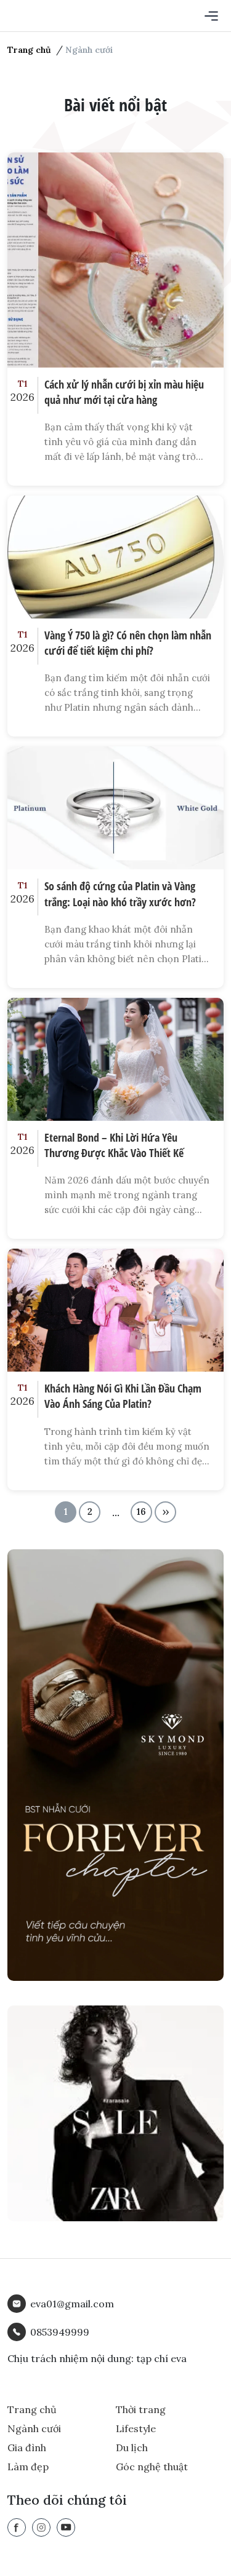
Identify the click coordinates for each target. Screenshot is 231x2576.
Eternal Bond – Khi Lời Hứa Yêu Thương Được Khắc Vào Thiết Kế (114, 1145)
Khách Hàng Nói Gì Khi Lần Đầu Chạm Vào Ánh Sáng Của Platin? (123, 1396)
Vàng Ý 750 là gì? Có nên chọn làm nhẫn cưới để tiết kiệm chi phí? (128, 643)
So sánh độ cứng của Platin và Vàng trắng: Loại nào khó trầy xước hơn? (120, 894)
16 (141, 1512)
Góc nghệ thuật (152, 2467)
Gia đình (27, 2448)
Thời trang (141, 2409)
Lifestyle (136, 2428)
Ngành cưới (34, 2428)
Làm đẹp (28, 2467)
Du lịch (132, 2448)
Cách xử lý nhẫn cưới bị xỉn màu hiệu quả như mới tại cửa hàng (124, 392)
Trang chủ (29, 50)
